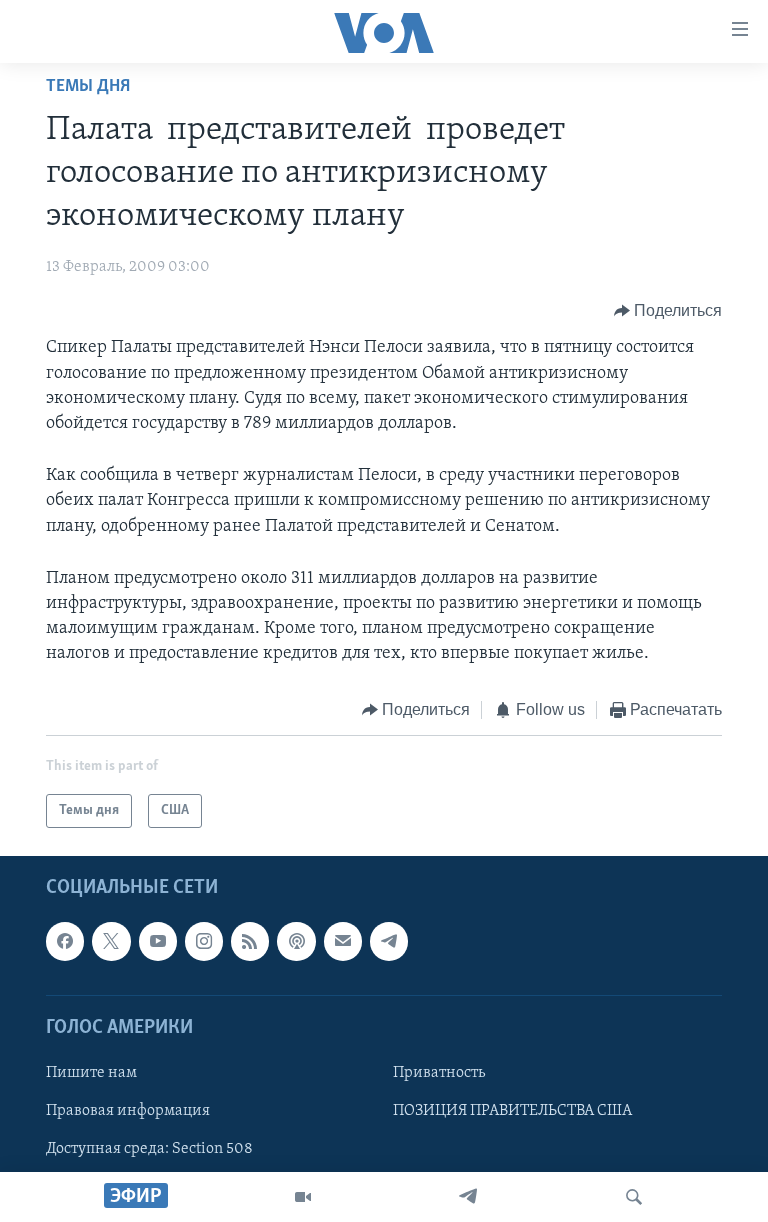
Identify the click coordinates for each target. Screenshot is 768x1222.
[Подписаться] (343, 941)
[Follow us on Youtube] (158, 941)
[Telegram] (468, 1197)
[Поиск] (634, 1197)
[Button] (668, 311)
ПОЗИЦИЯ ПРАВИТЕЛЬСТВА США (512, 1111)
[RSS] (250, 941)
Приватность (439, 1073)
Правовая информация (128, 1111)
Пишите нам (91, 1073)
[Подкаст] (296, 941)
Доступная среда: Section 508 (149, 1149)
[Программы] (303, 1197)
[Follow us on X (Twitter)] (111, 941)
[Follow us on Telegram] (389, 941)
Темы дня (88, 87)
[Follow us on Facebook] (65, 941)
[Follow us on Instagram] (204, 941)
